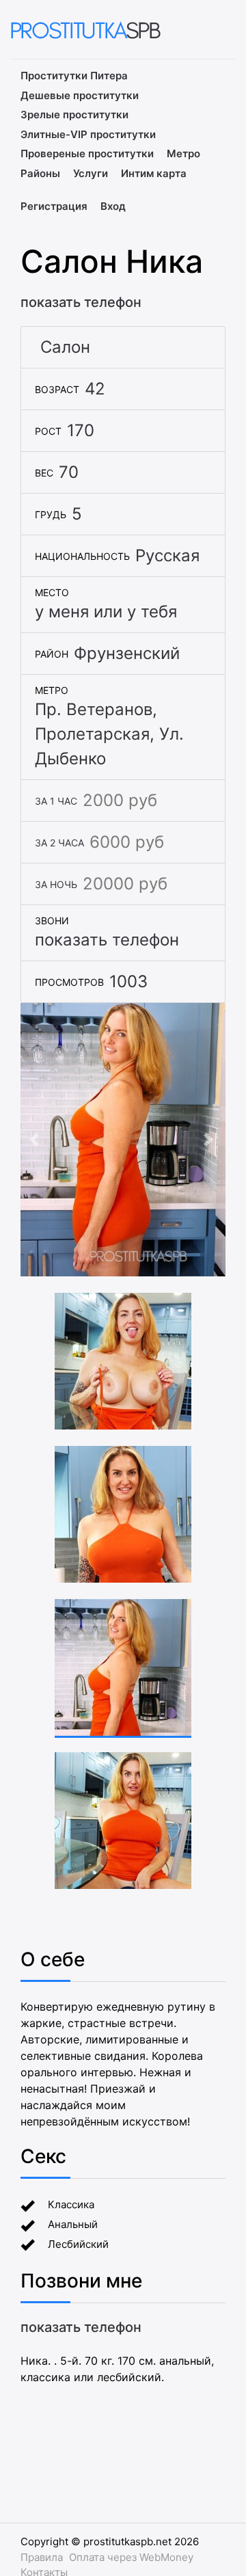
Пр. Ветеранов (94, 709)
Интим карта (154, 173)
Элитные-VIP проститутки (88, 134)
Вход (113, 206)
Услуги (91, 173)
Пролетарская (92, 734)
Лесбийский (78, 2244)
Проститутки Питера (74, 76)
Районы (40, 173)
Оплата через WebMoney (131, 2557)
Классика (71, 2204)
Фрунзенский (127, 653)
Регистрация (54, 206)
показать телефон (81, 302)
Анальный (73, 2224)
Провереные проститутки (87, 153)
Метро (183, 153)
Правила (42, 2557)
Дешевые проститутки (80, 95)
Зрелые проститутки (74, 115)
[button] (36, 1140)
